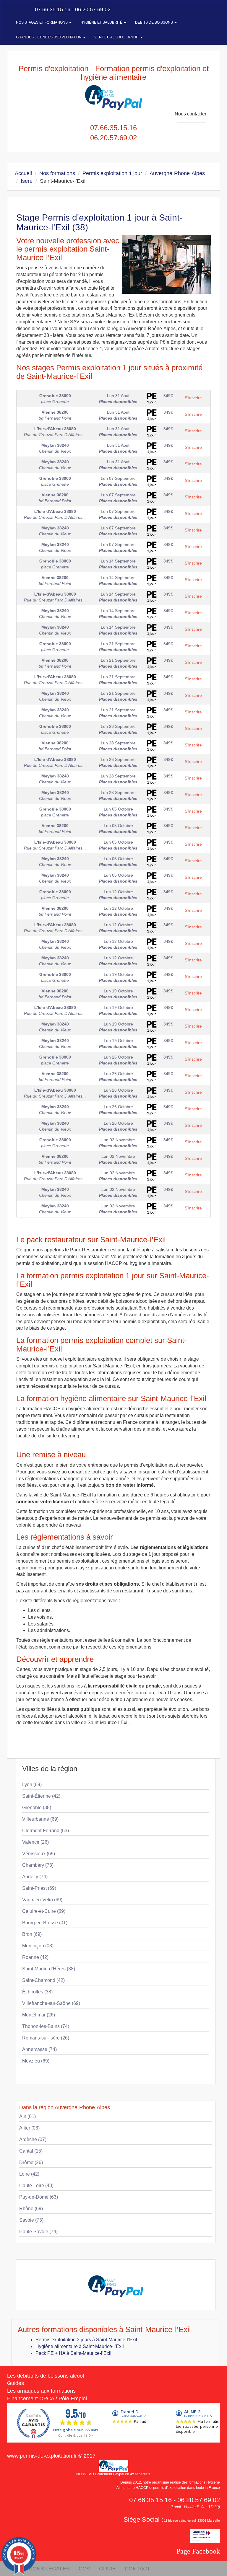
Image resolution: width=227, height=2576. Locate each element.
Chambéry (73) (38, 1865)
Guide (107, 2569)
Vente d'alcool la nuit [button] (117, 37)
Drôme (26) (31, 2162)
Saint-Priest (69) (39, 1888)
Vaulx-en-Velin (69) (42, 1900)
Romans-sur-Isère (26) (46, 2038)
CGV (84, 2569)
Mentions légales (43, 2569)
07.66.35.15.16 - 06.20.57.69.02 (72, 9)
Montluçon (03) (38, 1946)
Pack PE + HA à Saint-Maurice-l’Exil (73, 2353)
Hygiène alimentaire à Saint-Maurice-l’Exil (80, 2346)
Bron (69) (32, 1934)
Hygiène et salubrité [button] (102, 22)
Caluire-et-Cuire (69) (44, 1911)
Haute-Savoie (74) (38, 2232)
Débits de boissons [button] (154, 22)
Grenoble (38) (37, 1808)
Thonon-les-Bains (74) (46, 2026)
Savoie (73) (31, 2220)
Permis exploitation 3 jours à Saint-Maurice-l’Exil (86, 2340)
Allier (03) (29, 2128)
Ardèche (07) (33, 2139)
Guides (16, 2383)
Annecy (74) (35, 1877)
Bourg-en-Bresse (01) (45, 1923)
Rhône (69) (31, 2209)
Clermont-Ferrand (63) (46, 1831)
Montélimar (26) (39, 2015)
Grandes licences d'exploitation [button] (49, 37)
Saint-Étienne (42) (41, 1796)
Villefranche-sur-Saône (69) (51, 2003)
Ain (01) (27, 2116)
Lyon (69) (32, 1785)
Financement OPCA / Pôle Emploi (47, 2399)
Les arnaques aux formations (41, 2391)
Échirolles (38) (37, 1992)
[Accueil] (14, 9)
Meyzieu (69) (36, 2061)
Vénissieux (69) (39, 1854)
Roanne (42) (35, 1957)
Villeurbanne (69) (40, 1819)
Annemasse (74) (39, 2049)
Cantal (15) (31, 2151)
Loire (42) (29, 2174)
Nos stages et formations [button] (42, 22)
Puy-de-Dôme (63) (39, 2197)
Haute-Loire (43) (36, 2185)
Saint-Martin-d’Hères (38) (49, 1969)
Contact (137, 2569)
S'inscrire (193, 398)
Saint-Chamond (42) (43, 1980)
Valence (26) (35, 1842)
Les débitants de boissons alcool (46, 2376)
